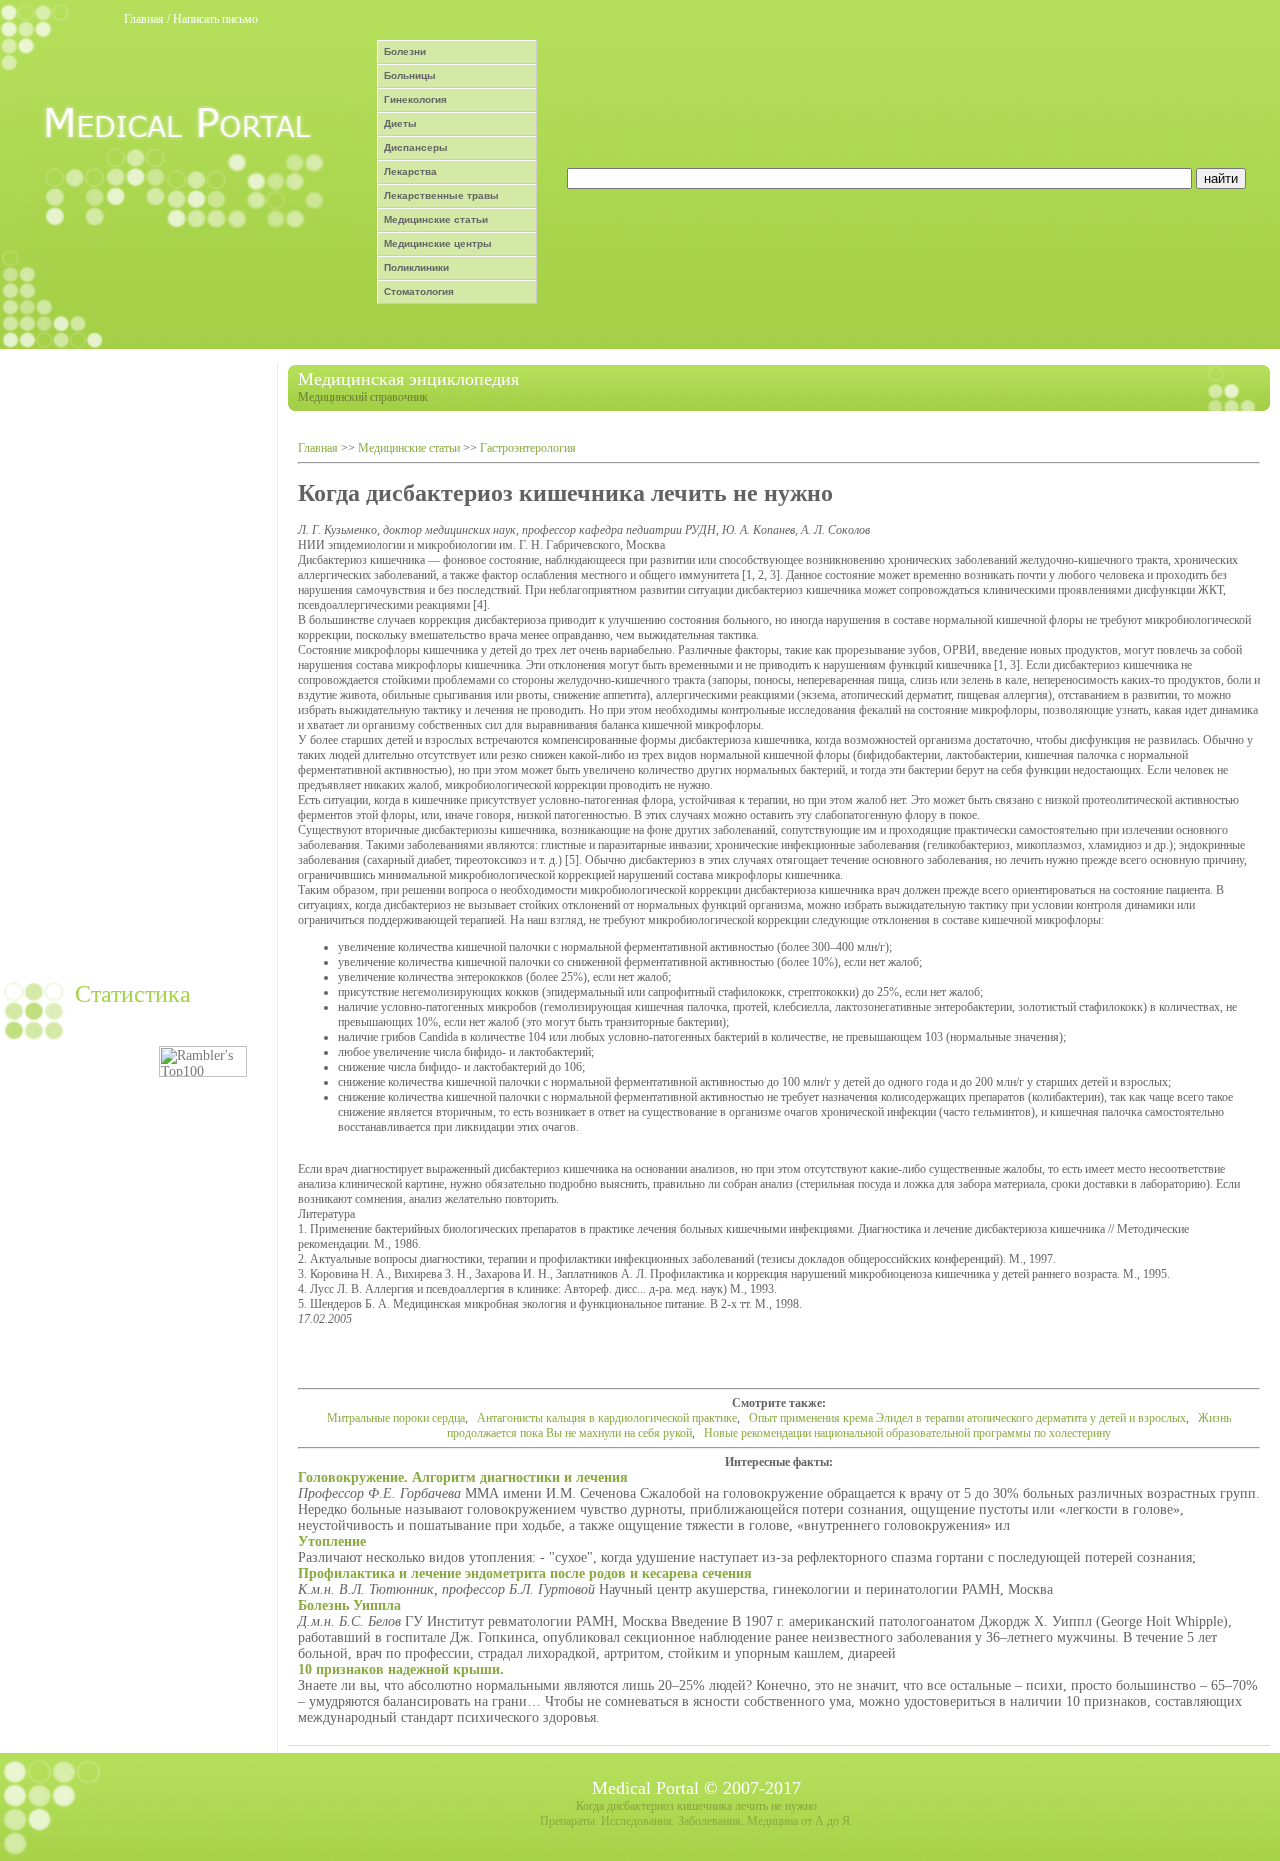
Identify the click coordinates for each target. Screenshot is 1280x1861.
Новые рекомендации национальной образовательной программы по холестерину (907, 1433)
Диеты (400, 123)
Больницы (410, 75)
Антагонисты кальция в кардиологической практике (607, 1418)
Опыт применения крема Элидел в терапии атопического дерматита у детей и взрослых (967, 1418)
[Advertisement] (136, 665)
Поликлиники (416, 267)
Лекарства (410, 171)
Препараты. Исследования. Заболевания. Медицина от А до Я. (696, 1821)
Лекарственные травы (441, 195)
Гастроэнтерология (528, 448)
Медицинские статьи (436, 219)
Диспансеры (416, 147)
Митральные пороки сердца (396, 1418)
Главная (144, 19)
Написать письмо (215, 19)
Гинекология (415, 99)
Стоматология (419, 291)
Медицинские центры (438, 243)
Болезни (405, 51)
